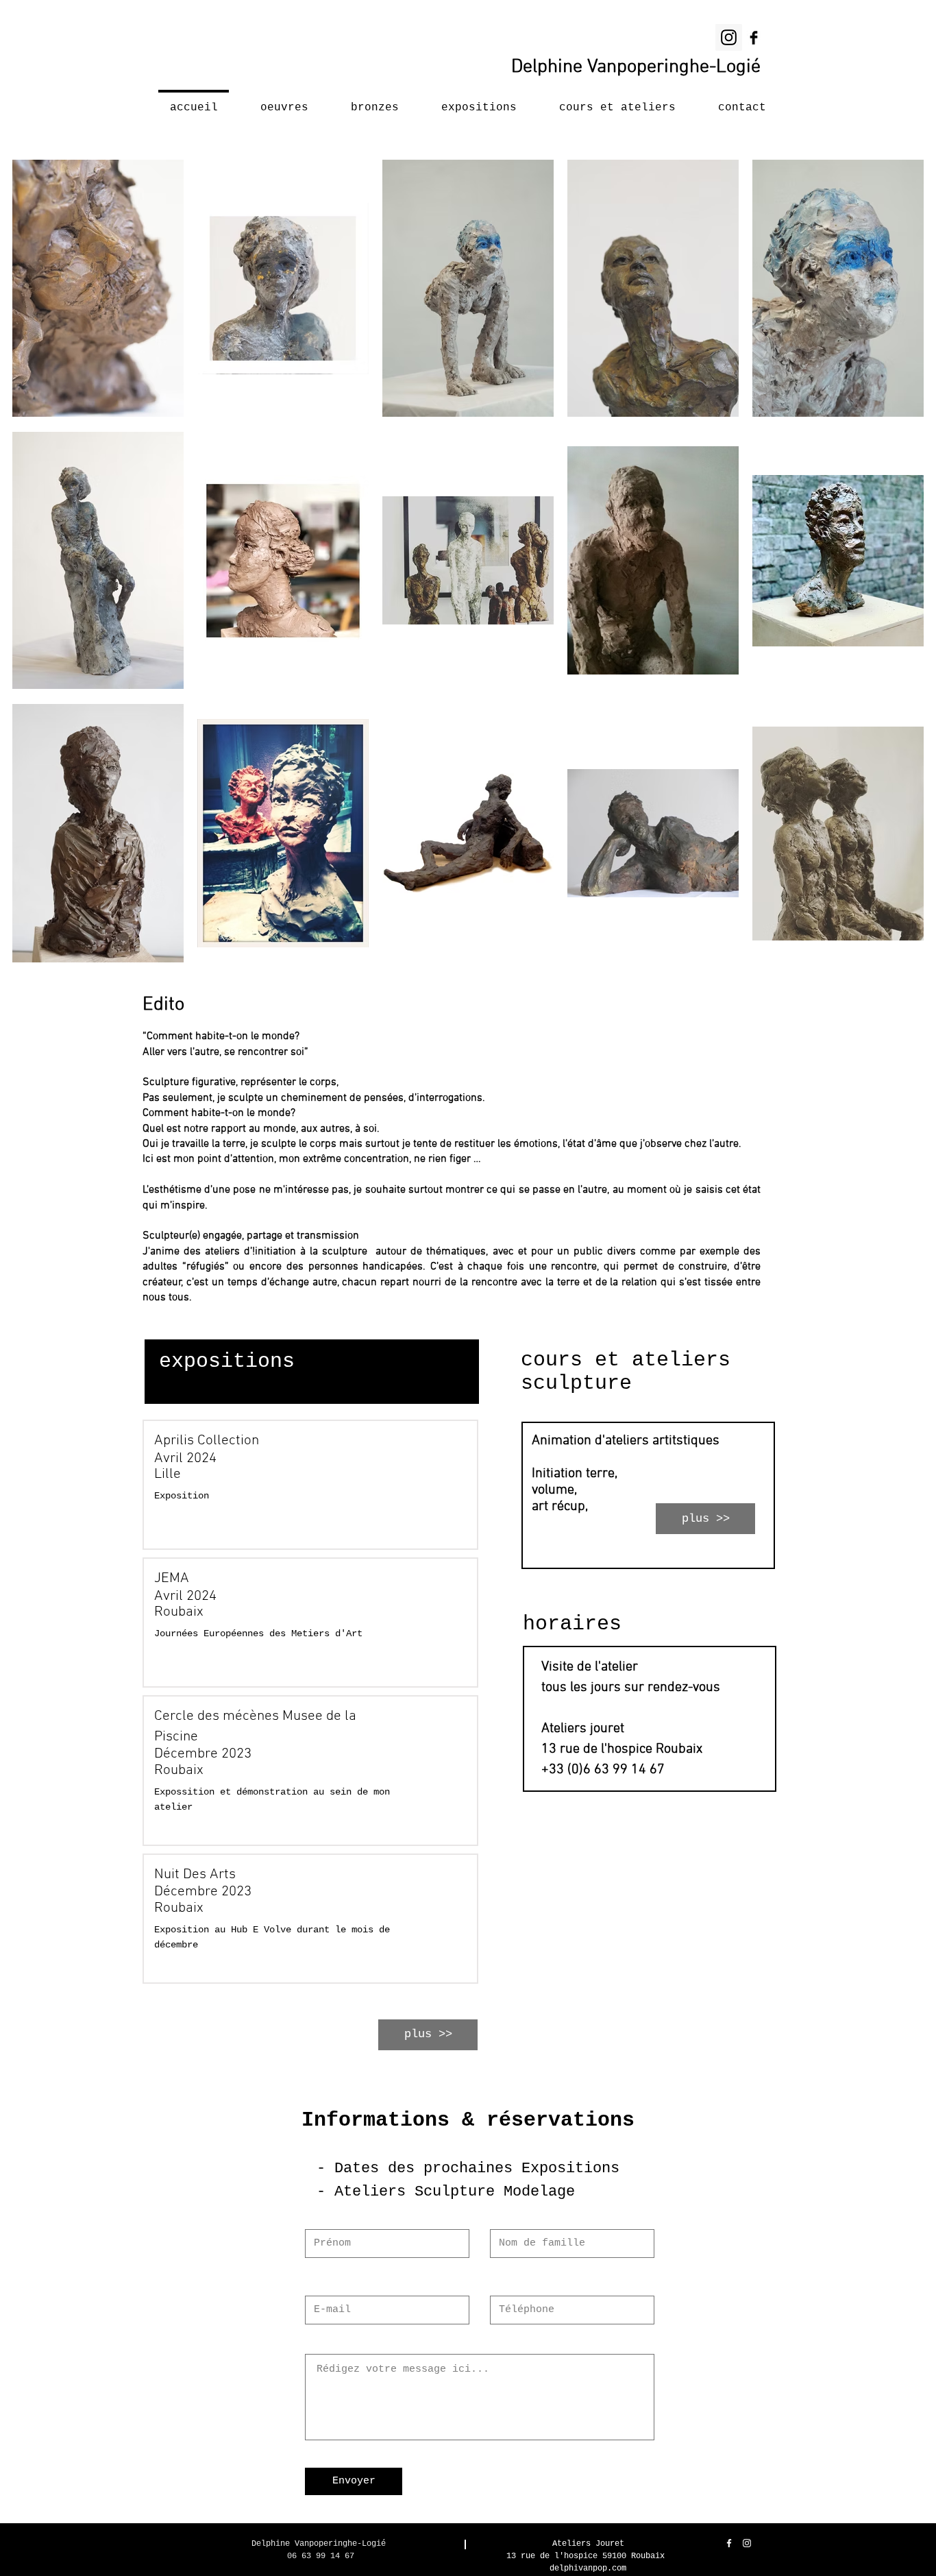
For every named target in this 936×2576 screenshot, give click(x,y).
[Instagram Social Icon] (729, 37)
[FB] (754, 38)
